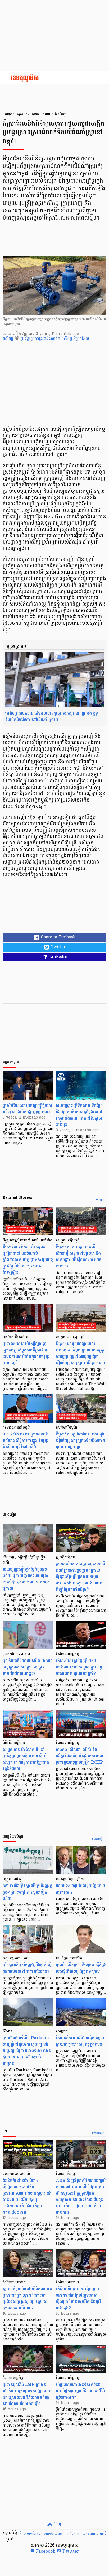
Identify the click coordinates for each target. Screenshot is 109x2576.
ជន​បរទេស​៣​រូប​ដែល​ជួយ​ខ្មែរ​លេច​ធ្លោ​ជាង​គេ (80, 1889)
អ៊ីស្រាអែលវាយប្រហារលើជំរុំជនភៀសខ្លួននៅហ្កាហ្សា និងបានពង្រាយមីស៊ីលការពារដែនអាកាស (79, 1256)
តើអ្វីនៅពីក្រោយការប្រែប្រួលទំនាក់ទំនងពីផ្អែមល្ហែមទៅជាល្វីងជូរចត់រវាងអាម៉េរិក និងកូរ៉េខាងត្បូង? (78, 2298)
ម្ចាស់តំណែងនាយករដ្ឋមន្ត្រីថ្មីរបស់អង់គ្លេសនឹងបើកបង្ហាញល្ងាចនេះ (27, 1109)
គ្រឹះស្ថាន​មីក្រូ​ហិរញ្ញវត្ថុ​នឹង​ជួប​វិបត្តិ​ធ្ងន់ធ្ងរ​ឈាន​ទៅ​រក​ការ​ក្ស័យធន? (27, 1968)
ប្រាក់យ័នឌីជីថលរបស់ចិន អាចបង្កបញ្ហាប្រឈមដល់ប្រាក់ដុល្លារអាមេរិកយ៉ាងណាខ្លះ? (28, 1667)
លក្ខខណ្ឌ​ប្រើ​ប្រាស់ (94, 2534)
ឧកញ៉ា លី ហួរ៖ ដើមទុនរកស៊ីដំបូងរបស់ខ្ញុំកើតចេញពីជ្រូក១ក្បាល (81, 1968)
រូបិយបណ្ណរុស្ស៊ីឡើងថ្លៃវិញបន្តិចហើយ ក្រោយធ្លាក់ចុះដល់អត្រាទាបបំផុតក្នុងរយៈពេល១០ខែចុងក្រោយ (26, 1579)
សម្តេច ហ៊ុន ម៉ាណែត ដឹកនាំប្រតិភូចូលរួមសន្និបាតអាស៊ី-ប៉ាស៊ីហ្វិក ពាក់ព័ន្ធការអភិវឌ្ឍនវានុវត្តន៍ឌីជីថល (26, 1759)
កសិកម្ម (67, 339)
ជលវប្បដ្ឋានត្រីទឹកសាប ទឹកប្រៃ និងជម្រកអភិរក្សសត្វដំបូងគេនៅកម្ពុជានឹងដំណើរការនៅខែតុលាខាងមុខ (79, 1115)
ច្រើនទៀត (98, 1839)
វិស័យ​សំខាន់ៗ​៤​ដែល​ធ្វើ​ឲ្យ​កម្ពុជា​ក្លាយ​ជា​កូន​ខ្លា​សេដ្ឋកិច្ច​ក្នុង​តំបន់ (80, 2041)
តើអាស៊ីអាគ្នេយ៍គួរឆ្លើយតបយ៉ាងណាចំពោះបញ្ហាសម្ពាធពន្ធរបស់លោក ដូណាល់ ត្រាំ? (79, 1667)
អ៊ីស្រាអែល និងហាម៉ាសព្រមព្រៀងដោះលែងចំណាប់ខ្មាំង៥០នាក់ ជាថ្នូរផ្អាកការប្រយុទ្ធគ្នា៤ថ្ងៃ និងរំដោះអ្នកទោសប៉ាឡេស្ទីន (28, 1260)
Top (58, 2524)
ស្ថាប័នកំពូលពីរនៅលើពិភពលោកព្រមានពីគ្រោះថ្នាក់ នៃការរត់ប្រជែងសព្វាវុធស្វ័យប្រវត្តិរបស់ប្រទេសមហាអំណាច (27, 2298)
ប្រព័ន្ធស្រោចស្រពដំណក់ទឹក (41, 339)
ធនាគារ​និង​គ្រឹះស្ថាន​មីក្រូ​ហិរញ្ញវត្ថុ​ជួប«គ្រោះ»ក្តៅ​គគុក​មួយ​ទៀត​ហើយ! (28, 1892)
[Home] (26, 78)
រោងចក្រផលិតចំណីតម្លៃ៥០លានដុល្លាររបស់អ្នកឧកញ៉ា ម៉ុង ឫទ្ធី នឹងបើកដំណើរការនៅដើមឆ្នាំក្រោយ (52, 716)
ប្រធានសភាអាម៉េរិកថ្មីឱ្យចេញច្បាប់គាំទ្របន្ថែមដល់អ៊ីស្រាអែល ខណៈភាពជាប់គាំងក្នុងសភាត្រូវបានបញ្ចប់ (26, 1353)
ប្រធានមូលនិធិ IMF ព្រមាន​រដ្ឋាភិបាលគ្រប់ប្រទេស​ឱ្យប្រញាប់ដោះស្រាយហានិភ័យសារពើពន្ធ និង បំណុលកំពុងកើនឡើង (27, 2394)
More (100, 1200)
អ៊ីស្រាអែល (81, 339)
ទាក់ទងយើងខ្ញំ (53, 2534)
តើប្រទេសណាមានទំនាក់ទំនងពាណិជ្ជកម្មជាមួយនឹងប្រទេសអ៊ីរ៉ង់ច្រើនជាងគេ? (80, 2391)
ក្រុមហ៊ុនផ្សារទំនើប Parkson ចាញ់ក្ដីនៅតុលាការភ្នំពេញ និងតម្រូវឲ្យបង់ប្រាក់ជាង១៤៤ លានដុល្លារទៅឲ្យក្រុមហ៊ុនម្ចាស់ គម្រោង (27, 2051)
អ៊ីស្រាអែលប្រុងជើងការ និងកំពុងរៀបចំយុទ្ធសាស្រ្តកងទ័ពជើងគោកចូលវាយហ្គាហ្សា (80, 1440)
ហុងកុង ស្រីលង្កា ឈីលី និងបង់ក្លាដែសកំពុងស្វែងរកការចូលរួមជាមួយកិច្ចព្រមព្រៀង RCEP (80, 1756)
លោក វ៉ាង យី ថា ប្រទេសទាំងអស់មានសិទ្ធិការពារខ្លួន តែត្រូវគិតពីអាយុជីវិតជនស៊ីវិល (26, 1440)
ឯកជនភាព (72, 2534)
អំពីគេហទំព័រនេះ (30, 2534)
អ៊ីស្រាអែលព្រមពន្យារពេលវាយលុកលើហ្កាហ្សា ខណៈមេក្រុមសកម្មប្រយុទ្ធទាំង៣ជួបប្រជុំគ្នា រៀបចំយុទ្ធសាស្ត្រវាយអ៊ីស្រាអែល (81, 1353)
